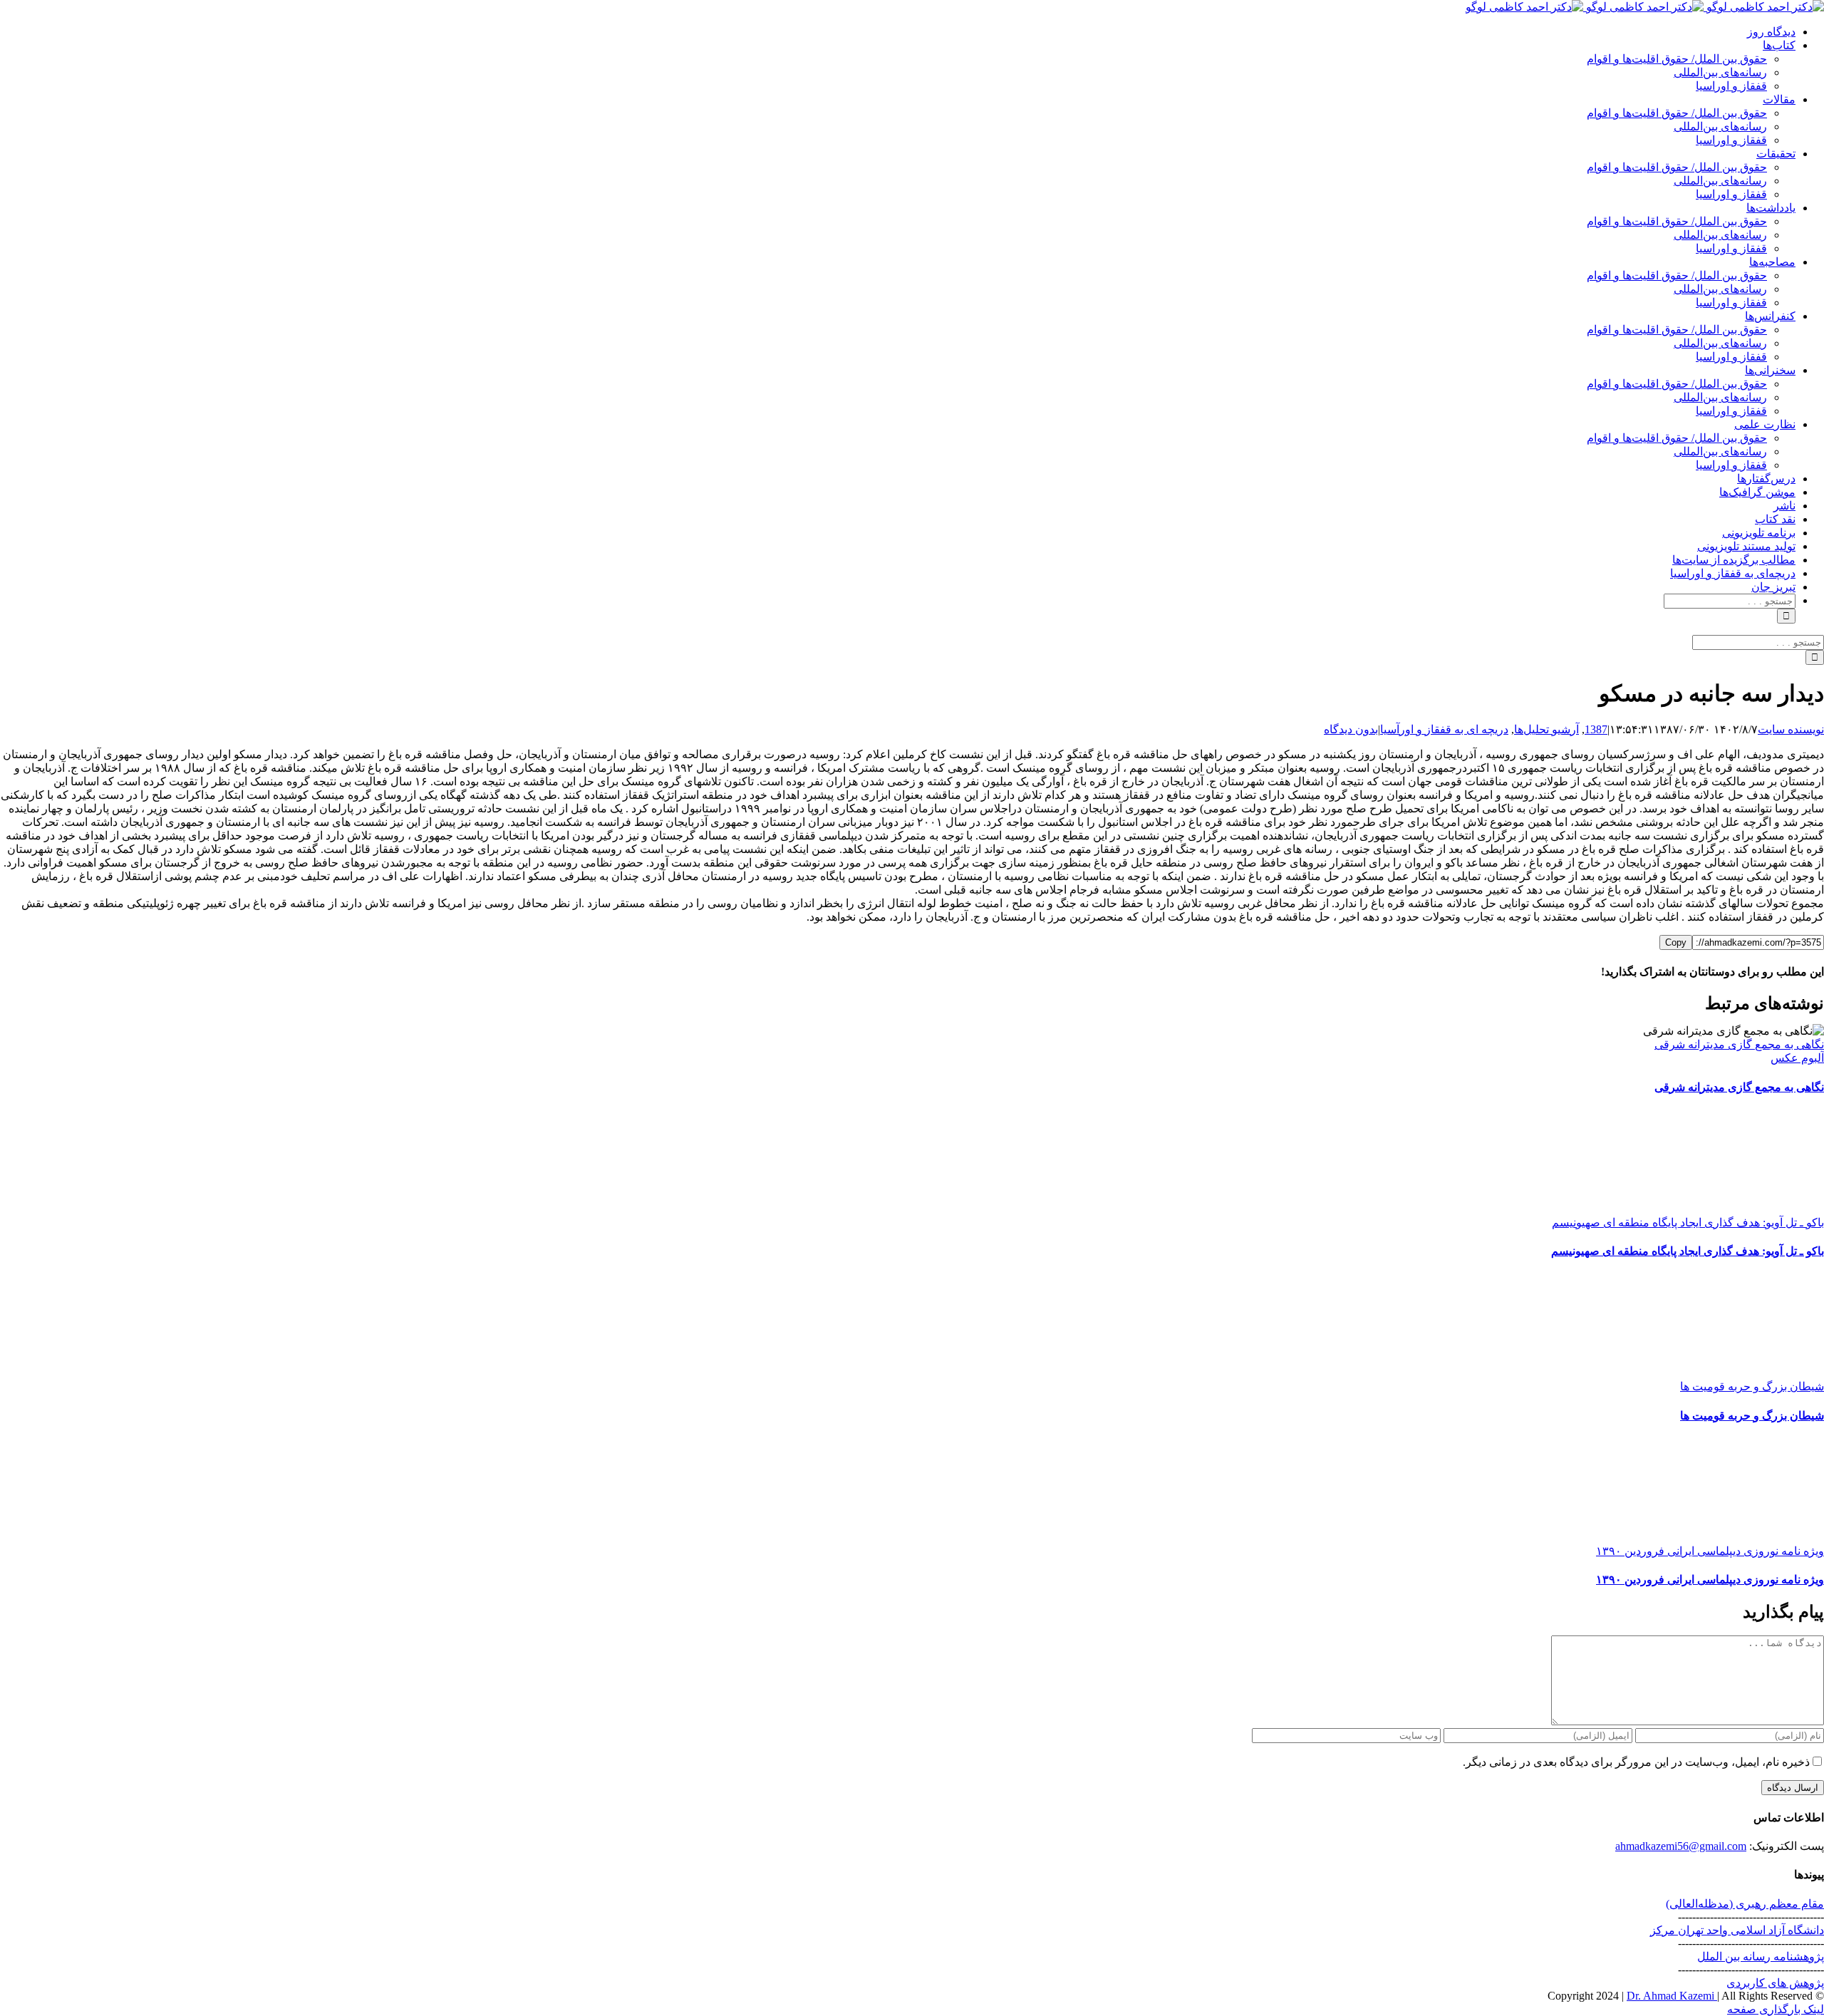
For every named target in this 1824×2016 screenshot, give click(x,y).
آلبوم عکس (1797, 1058)
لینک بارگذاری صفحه (1776, 2009)
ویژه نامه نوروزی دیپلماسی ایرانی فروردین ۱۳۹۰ (1710, 1551)
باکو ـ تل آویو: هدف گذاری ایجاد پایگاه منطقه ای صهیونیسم (1688, 1222)
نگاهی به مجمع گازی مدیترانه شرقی (1739, 1044)
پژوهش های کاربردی (1775, 1983)
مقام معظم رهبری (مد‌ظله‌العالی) (1745, 1904)
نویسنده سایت (1791, 729)
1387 (1596, 729)
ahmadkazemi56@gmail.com (1681, 1846)
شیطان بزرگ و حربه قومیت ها (1752, 1386)
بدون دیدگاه (1351, 729)
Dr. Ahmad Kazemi (1672, 1996)
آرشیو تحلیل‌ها (1546, 729)
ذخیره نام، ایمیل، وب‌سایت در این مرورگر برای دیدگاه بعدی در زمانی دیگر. (1636, 1762)
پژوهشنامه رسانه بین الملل (1761, 1956)
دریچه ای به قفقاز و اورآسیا (1444, 729)
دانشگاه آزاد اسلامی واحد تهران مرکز (1737, 1930)
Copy (1676, 942)
